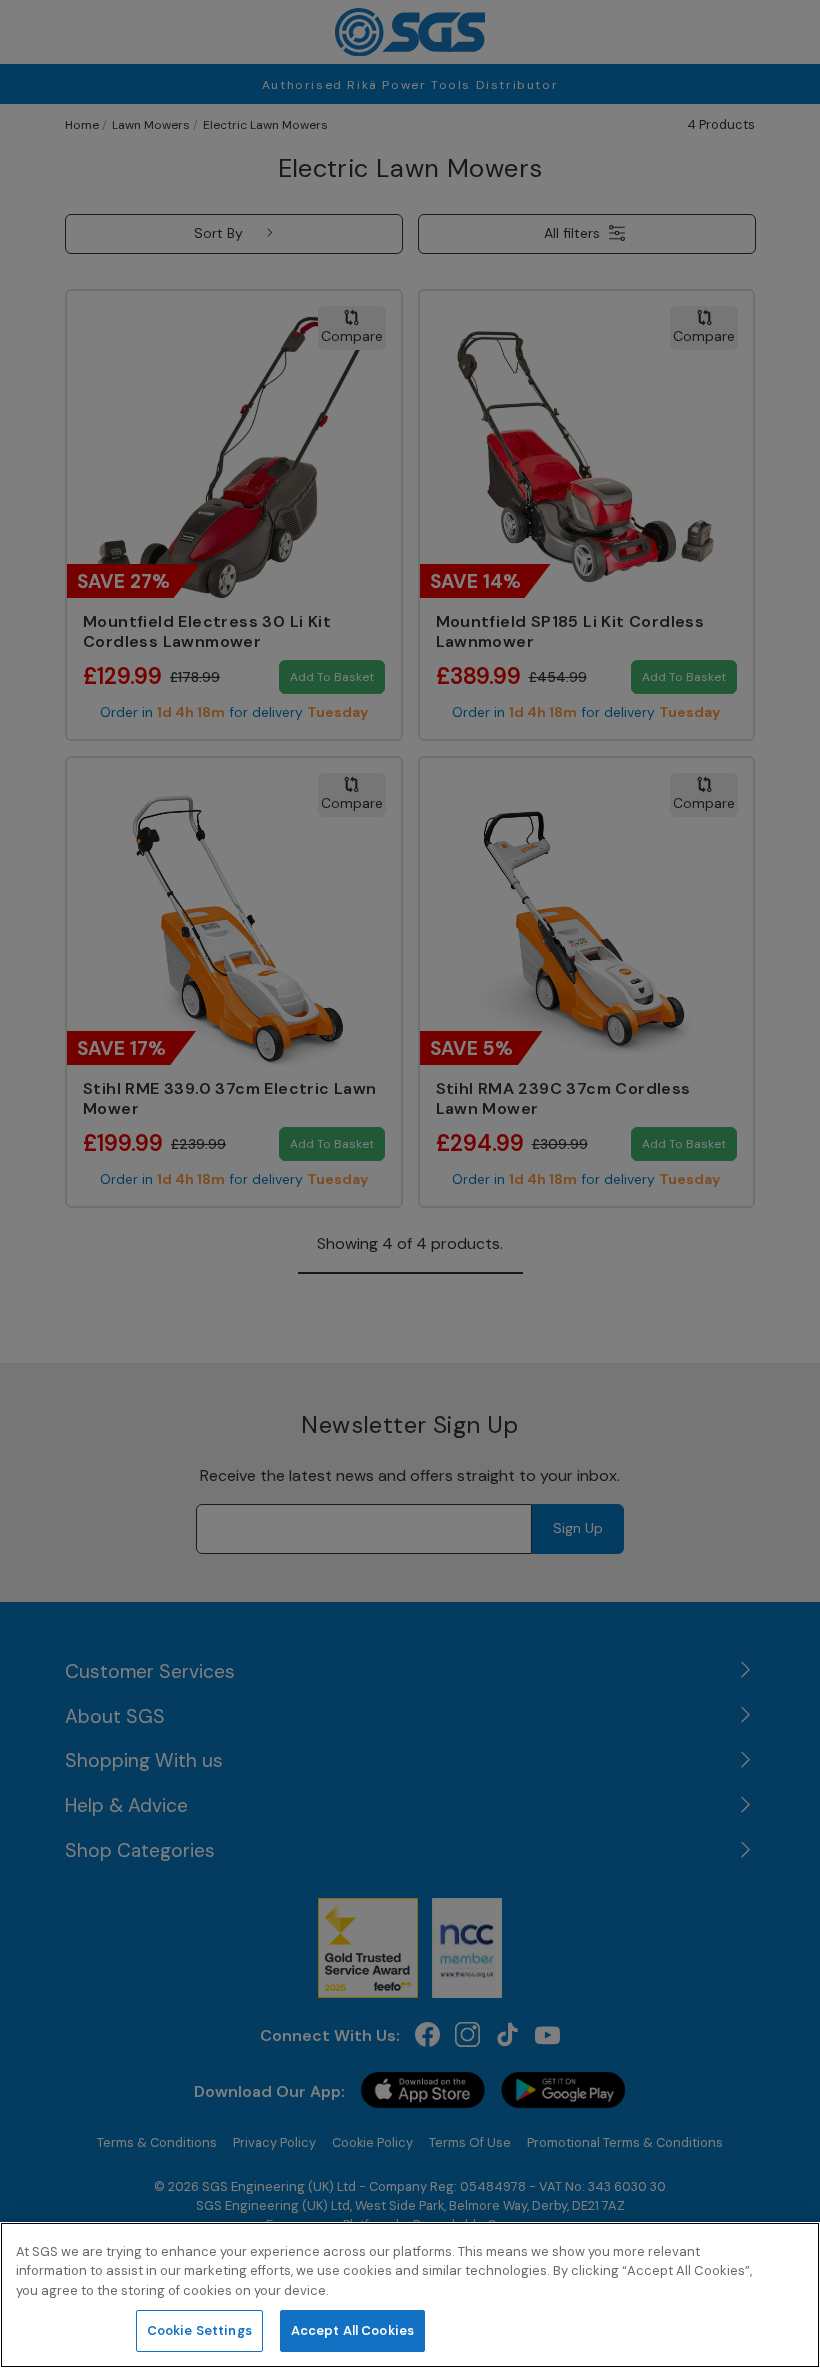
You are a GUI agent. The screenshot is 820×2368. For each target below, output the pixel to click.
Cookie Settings (199, 2330)
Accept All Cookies (352, 2330)
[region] (410, 2295)
